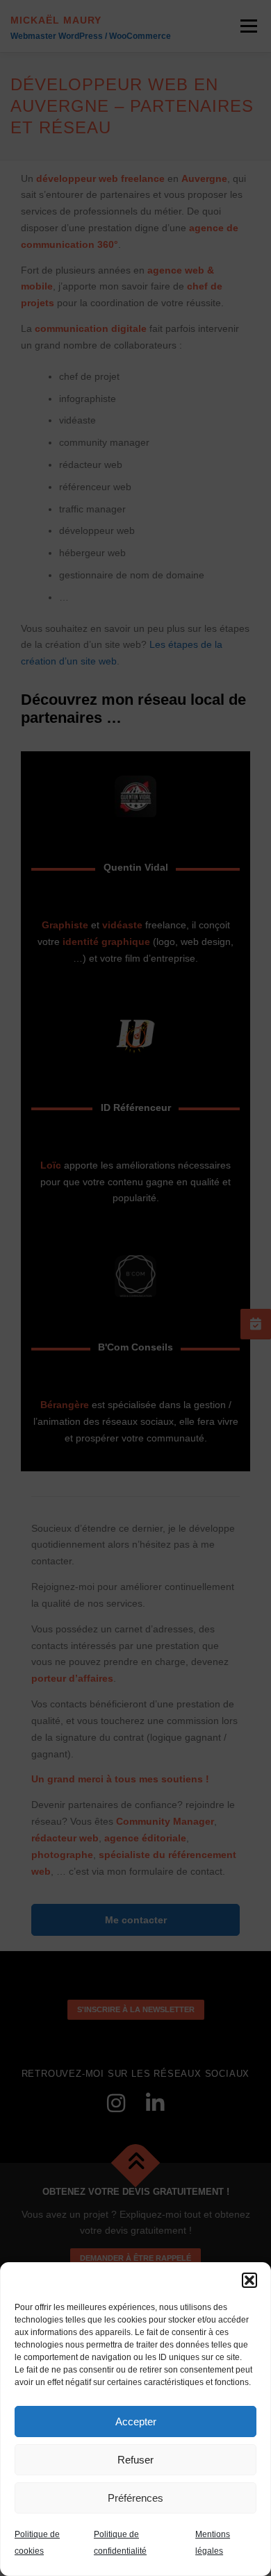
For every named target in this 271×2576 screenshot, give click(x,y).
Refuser (135, 2460)
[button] (249, 2280)
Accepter (136, 2422)
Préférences (135, 2498)
